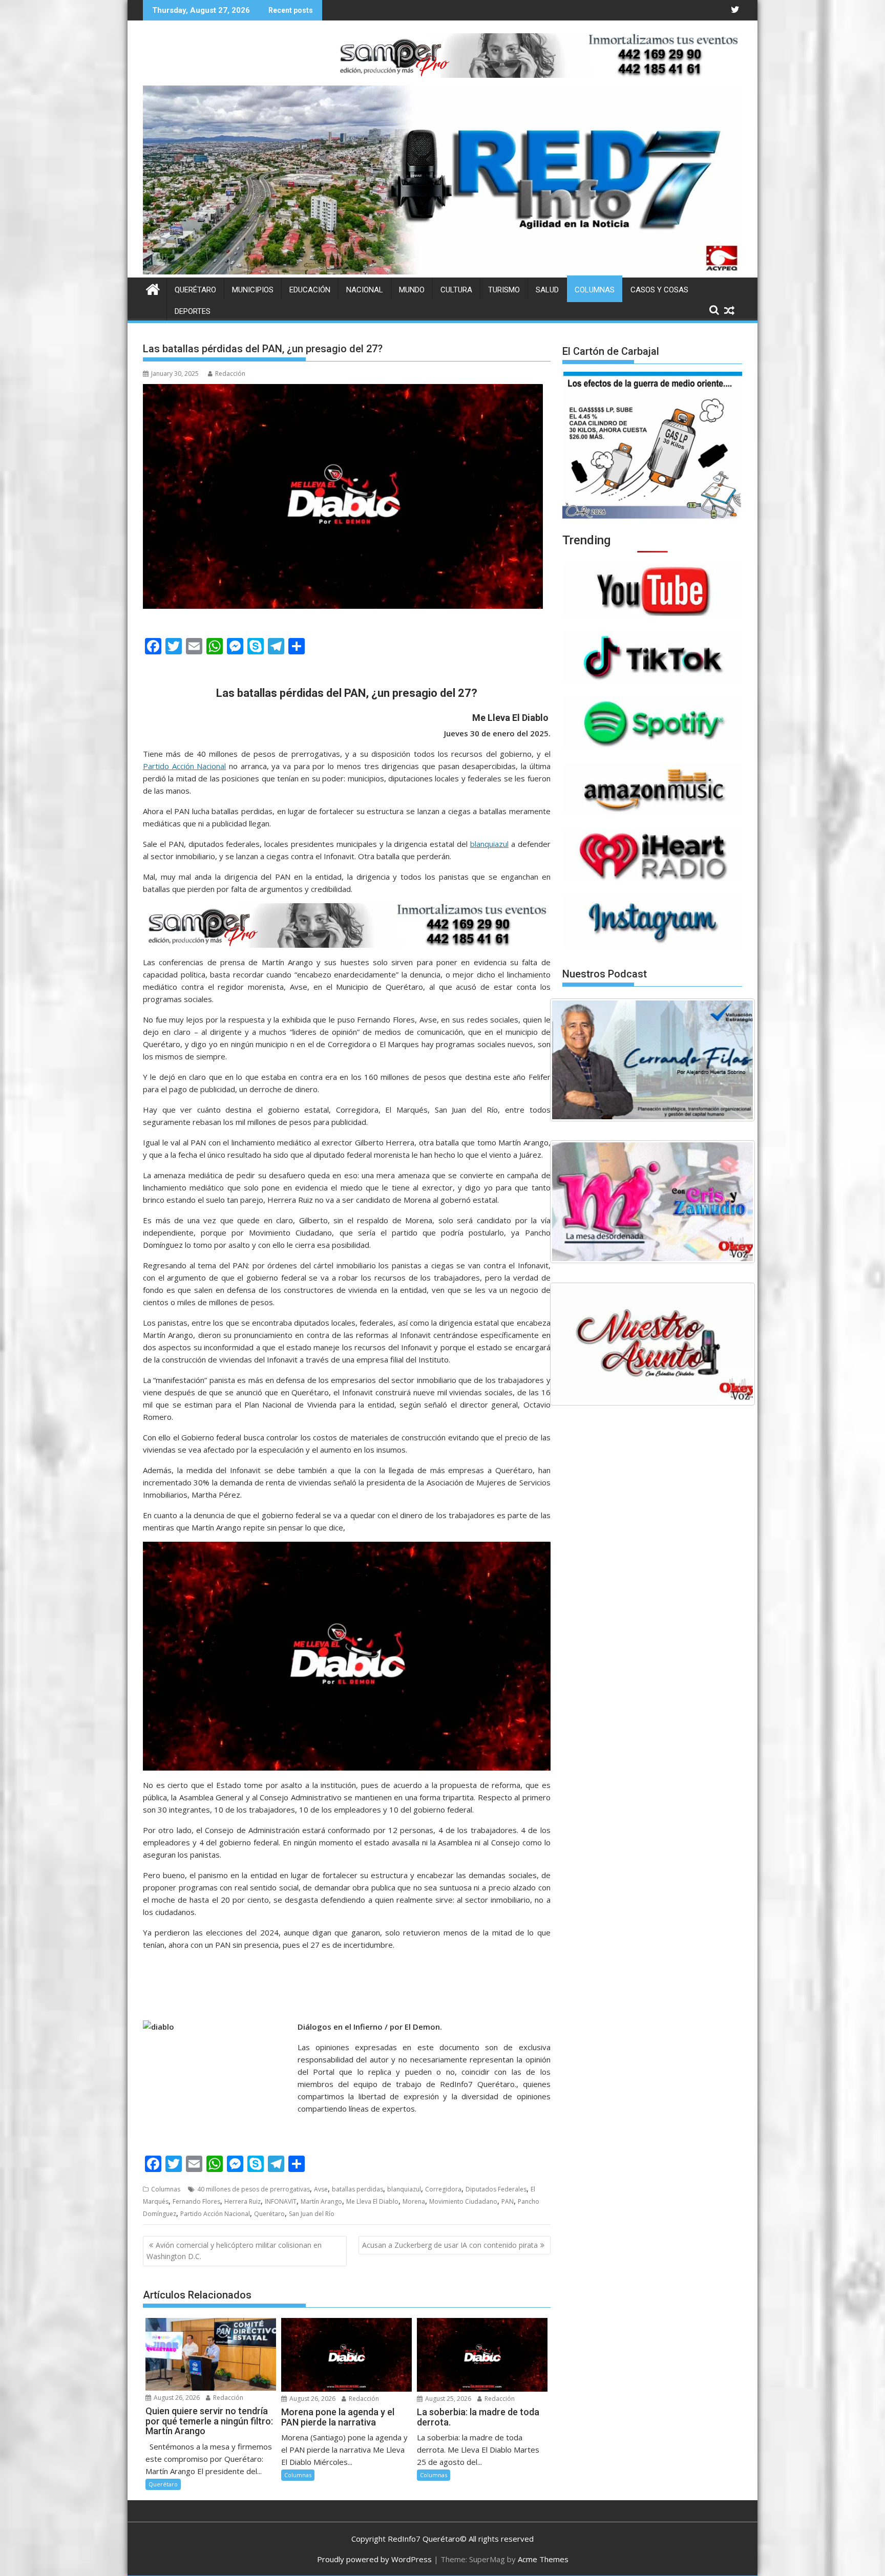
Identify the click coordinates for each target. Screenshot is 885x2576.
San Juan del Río (312, 2214)
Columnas (595, 290)
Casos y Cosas (659, 290)
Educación (310, 290)
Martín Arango (321, 2201)
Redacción (230, 374)
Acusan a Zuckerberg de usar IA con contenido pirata (450, 2245)
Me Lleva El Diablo (372, 2201)
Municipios (253, 290)
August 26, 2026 (176, 2398)
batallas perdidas (357, 2189)
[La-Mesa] (652, 1202)
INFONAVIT (281, 2201)
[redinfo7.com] (442, 271)
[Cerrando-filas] (652, 1060)
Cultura (456, 290)
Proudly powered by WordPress (374, 2559)
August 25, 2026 (447, 2399)
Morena (414, 2201)
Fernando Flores (196, 2201)
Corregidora (443, 2189)
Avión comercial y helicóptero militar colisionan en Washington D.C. (234, 2251)
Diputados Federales (496, 2189)
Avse (321, 2189)
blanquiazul (489, 844)
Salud (547, 290)
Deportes (193, 311)
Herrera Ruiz (243, 2201)
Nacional (365, 290)
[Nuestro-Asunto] (652, 1344)
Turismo (504, 290)
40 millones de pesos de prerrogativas (254, 2189)
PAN (508, 2201)
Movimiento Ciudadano (463, 2201)
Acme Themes (543, 2559)
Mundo (412, 290)
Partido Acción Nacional (184, 766)
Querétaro (195, 290)
